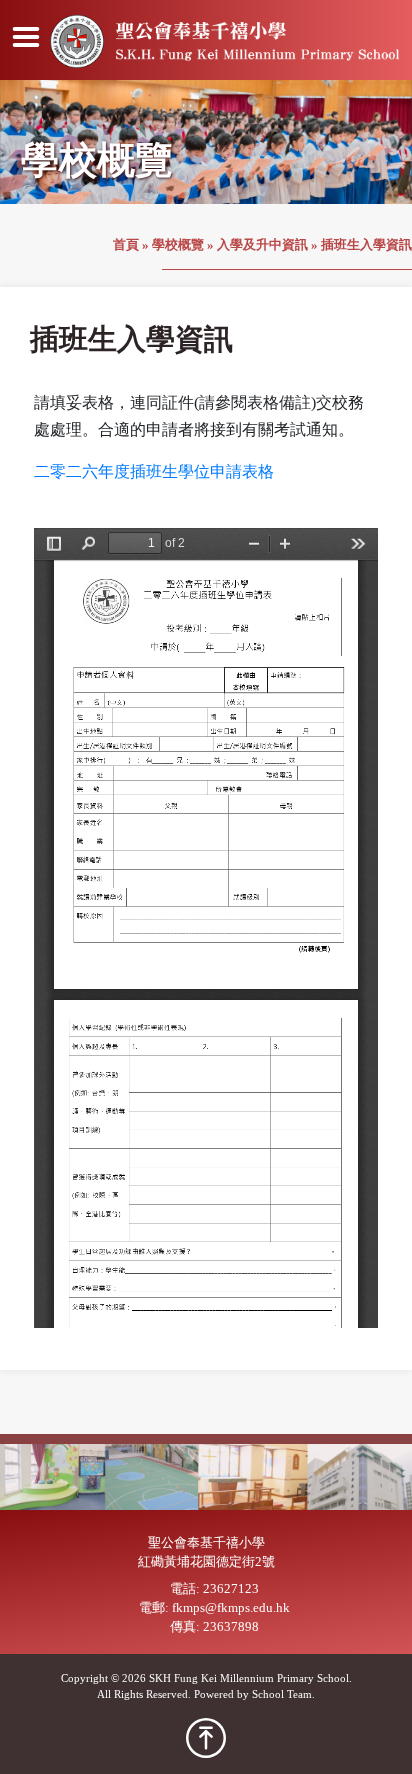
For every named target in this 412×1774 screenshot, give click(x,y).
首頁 (126, 245)
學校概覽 (178, 245)
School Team (282, 1694)
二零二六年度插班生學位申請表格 (154, 471)
